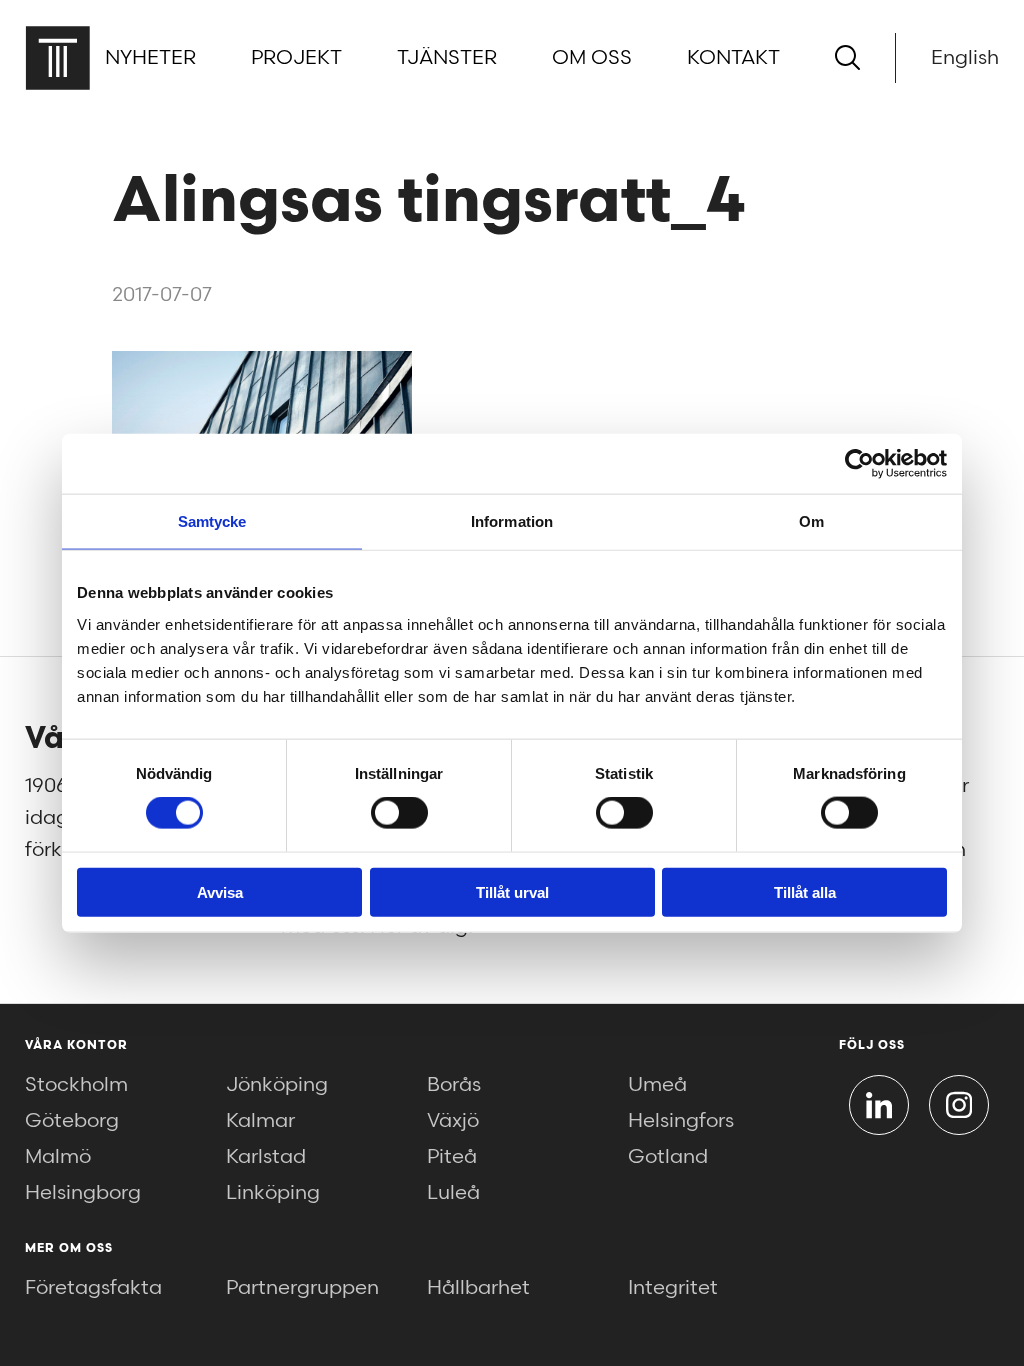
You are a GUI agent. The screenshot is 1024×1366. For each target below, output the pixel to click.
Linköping (273, 1193)
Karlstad (266, 1157)
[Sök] (847, 57)
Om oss (592, 58)
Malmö (58, 1157)
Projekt (296, 58)
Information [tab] (512, 521)
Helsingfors (681, 1121)
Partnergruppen (302, 1288)
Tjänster (447, 58)
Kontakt (733, 58)
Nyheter (150, 58)
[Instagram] (959, 1105)
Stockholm (76, 1085)
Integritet (673, 1288)
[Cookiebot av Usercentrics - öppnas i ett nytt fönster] (859, 464)
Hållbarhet (478, 1288)
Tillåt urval (512, 891)
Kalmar (260, 1121)
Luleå (453, 1193)
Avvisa (220, 891)
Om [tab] (811, 521)
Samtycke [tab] (212, 521)
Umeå (657, 1085)
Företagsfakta (93, 1288)
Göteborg (72, 1121)
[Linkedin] (879, 1105)
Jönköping (277, 1085)
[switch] (399, 813)
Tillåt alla (805, 891)
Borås (454, 1085)
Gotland (668, 1157)
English (965, 58)
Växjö (453, 1121)
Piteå (452, 1157)
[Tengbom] (57, 57)
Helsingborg (83, 1193)
